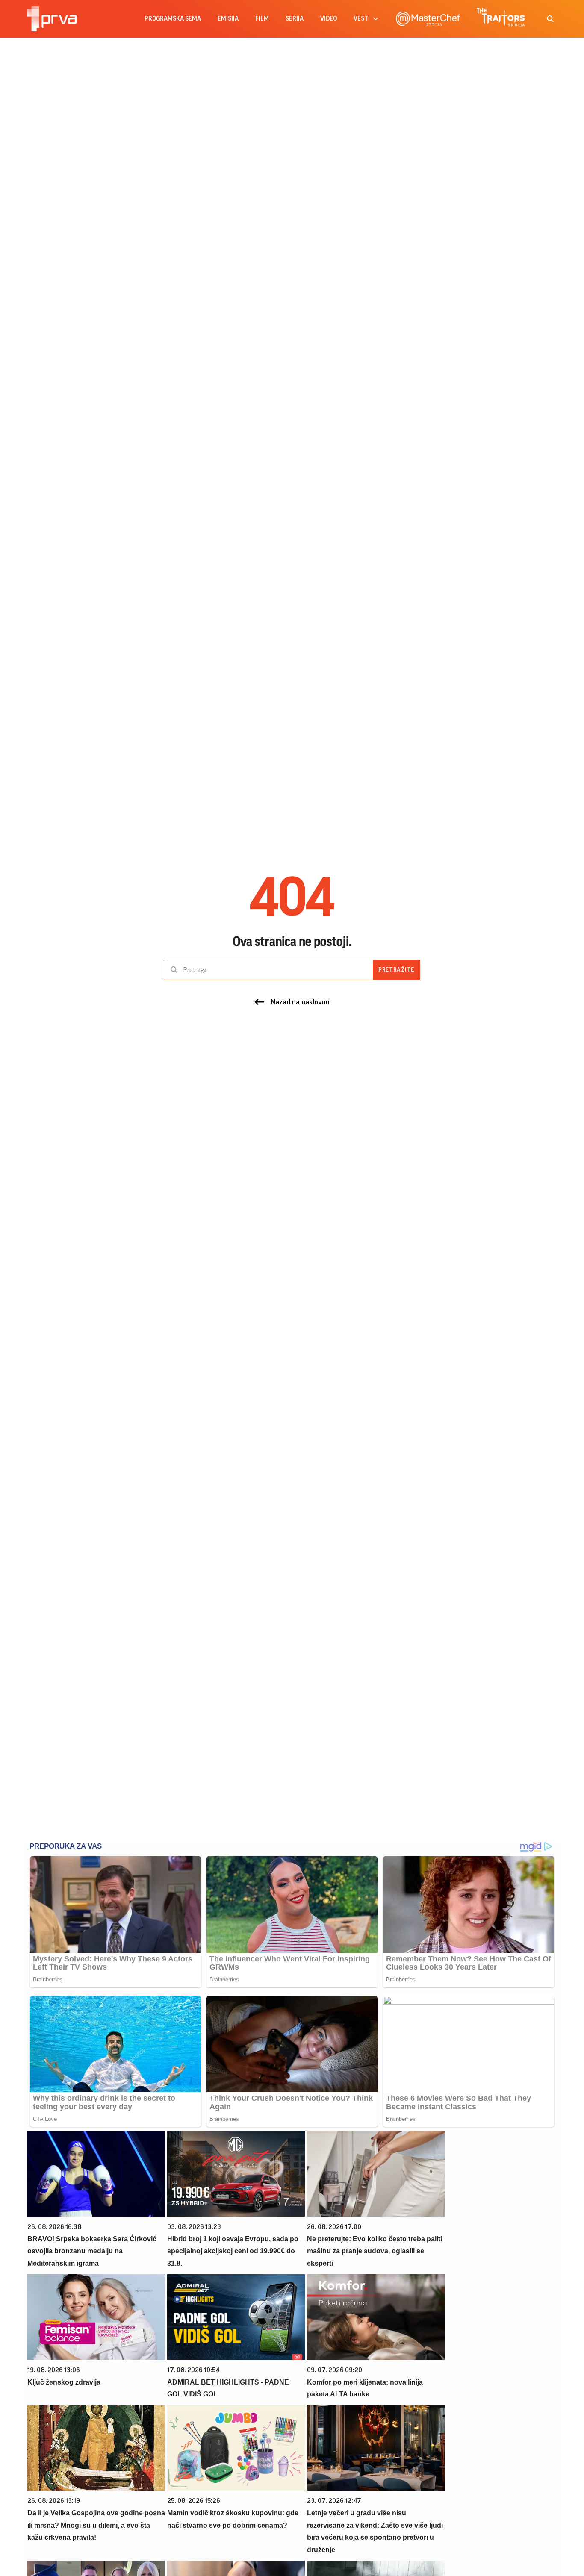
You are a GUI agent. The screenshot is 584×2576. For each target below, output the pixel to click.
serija (295, 19)
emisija (228, 19)
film (262, 19)
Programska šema (173, 19)
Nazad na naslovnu (300, 1002)
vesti (362, 19)
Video (329, 19)
